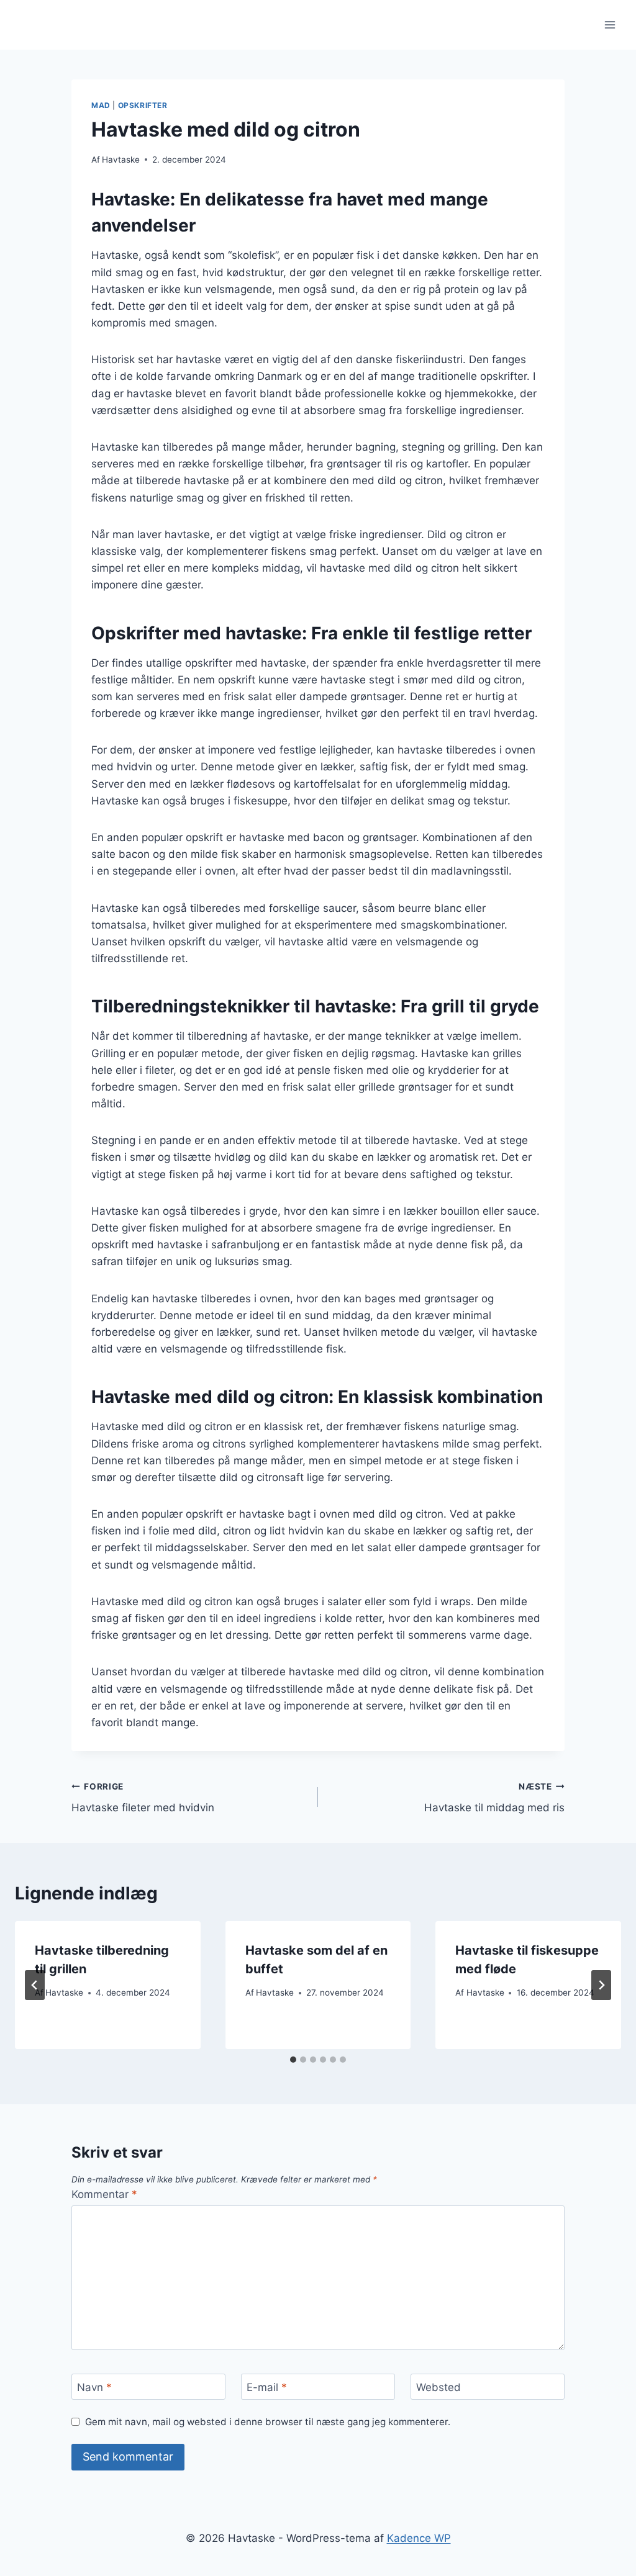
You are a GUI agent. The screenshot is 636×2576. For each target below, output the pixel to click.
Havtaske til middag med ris (494, 1798)
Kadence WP (419, 2538)
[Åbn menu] (610, 25)
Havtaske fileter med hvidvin (143, 1798)
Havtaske (121, 160)
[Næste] (601, 1985)
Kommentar (104, 2194)
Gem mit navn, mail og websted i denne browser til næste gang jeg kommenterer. (268, 2422)
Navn (94, 2387)
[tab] (293, 2060)
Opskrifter (143, 105)
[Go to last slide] (35, 1985)
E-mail (267, 2387)
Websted (438, 2387)
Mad (101, 105)
